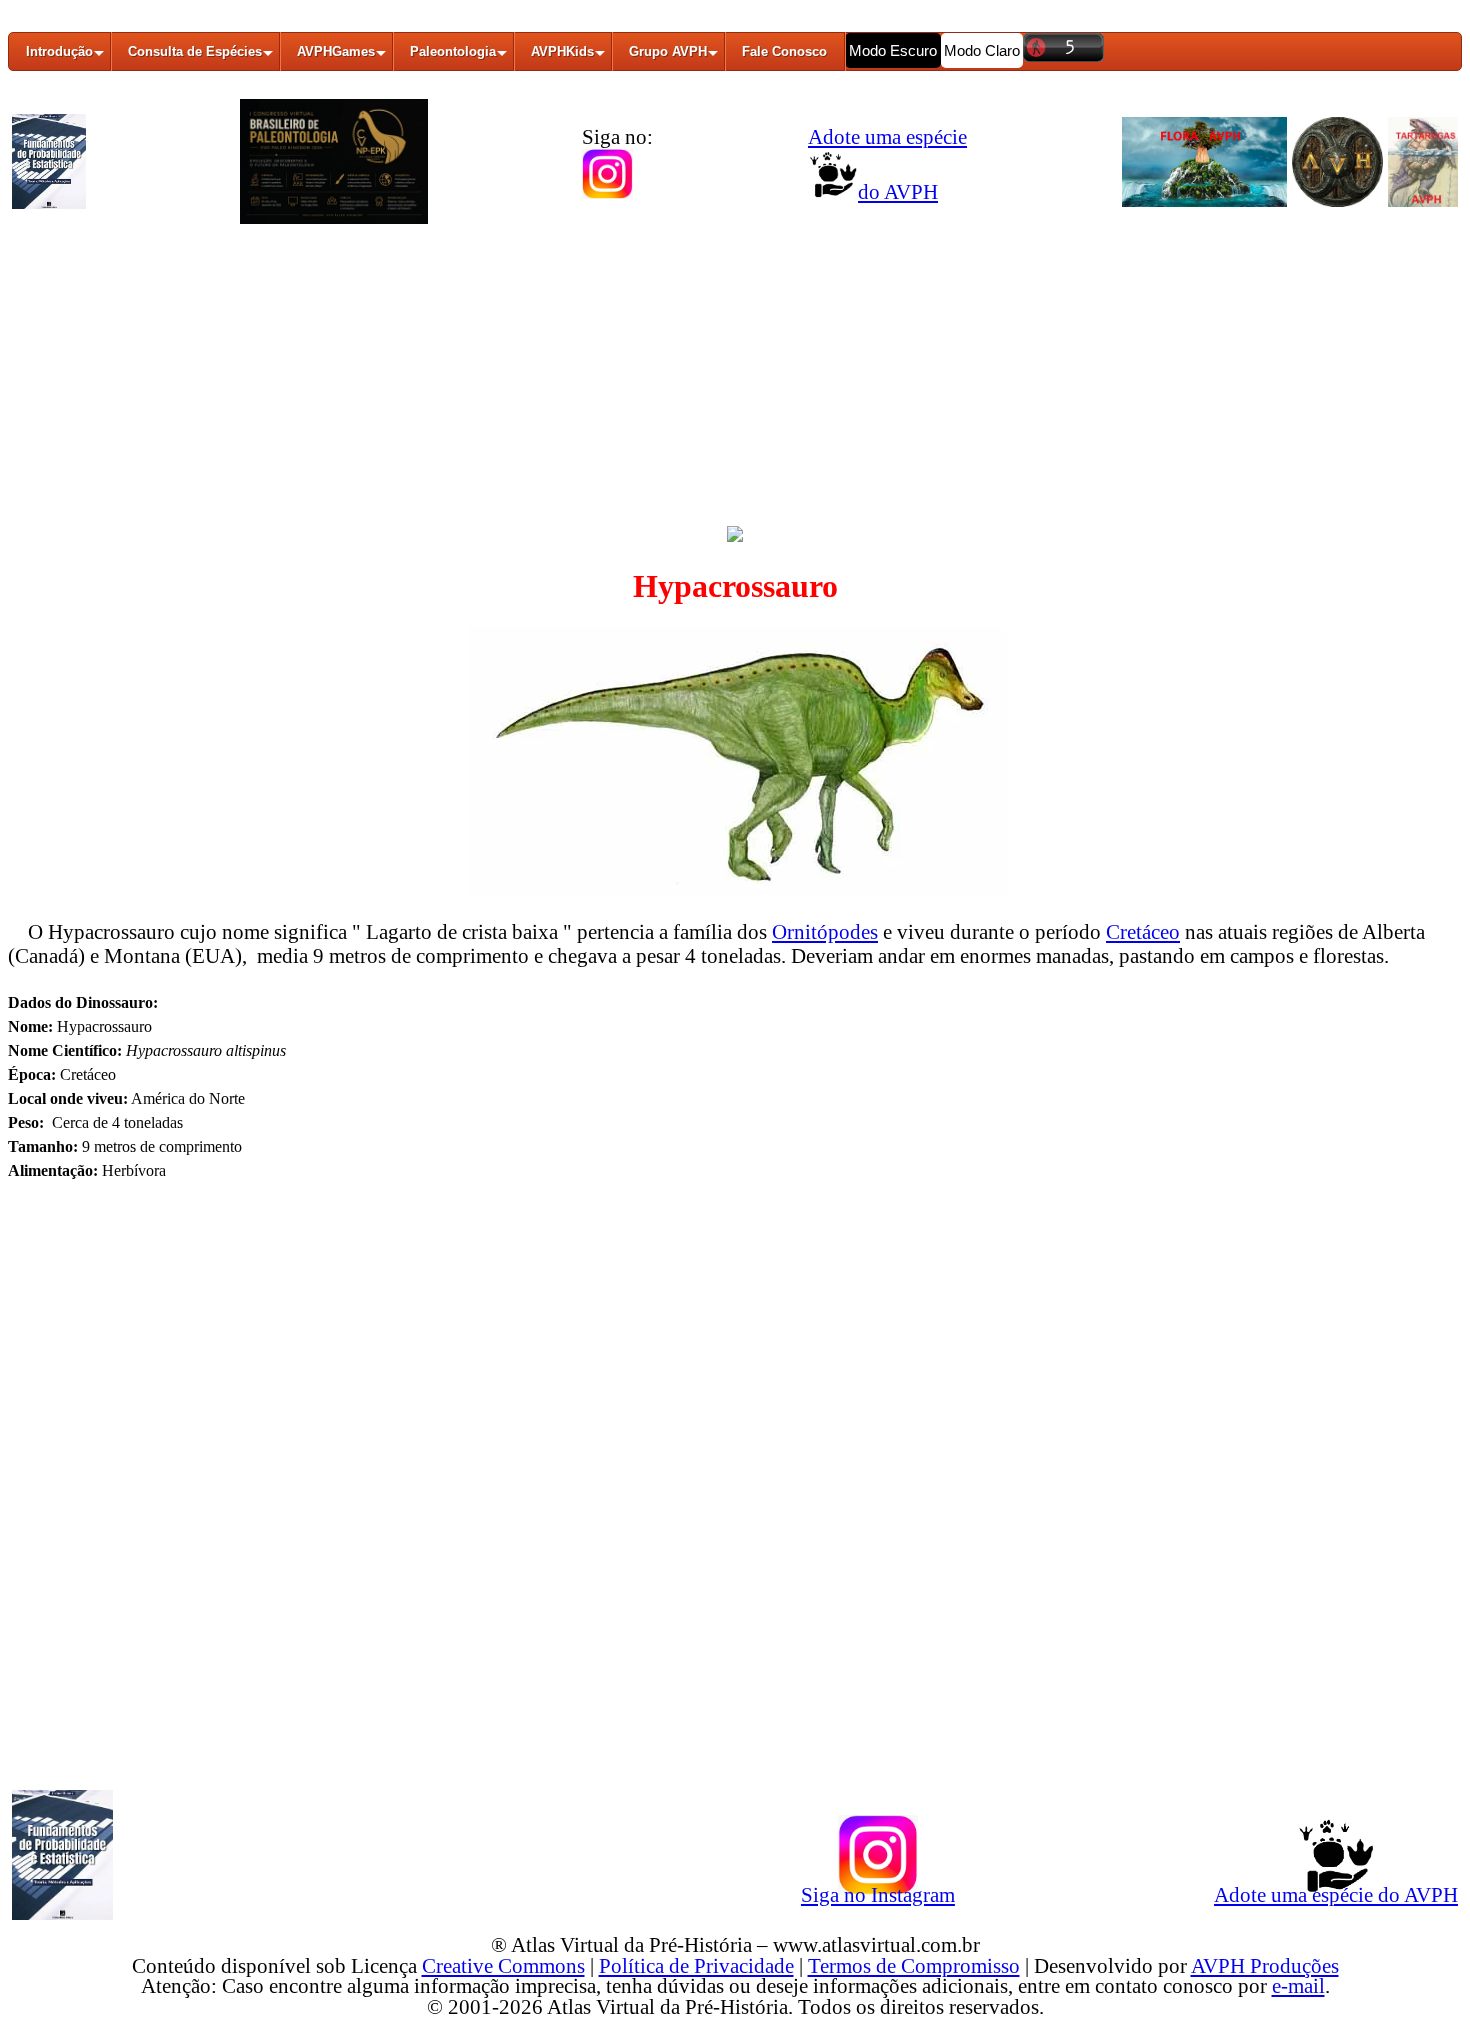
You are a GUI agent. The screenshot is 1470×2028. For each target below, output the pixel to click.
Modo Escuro (893, 50)
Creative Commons (503, 1965)
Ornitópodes (825, 931)
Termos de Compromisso (914, 1965)
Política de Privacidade (696, 1965)
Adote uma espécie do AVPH (1336, 1894)
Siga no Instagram (878, 1894)
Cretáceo (1143, 931)
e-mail (1298, 1985)
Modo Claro (982, 50)
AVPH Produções (1265, 1965)
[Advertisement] (735, 383)
